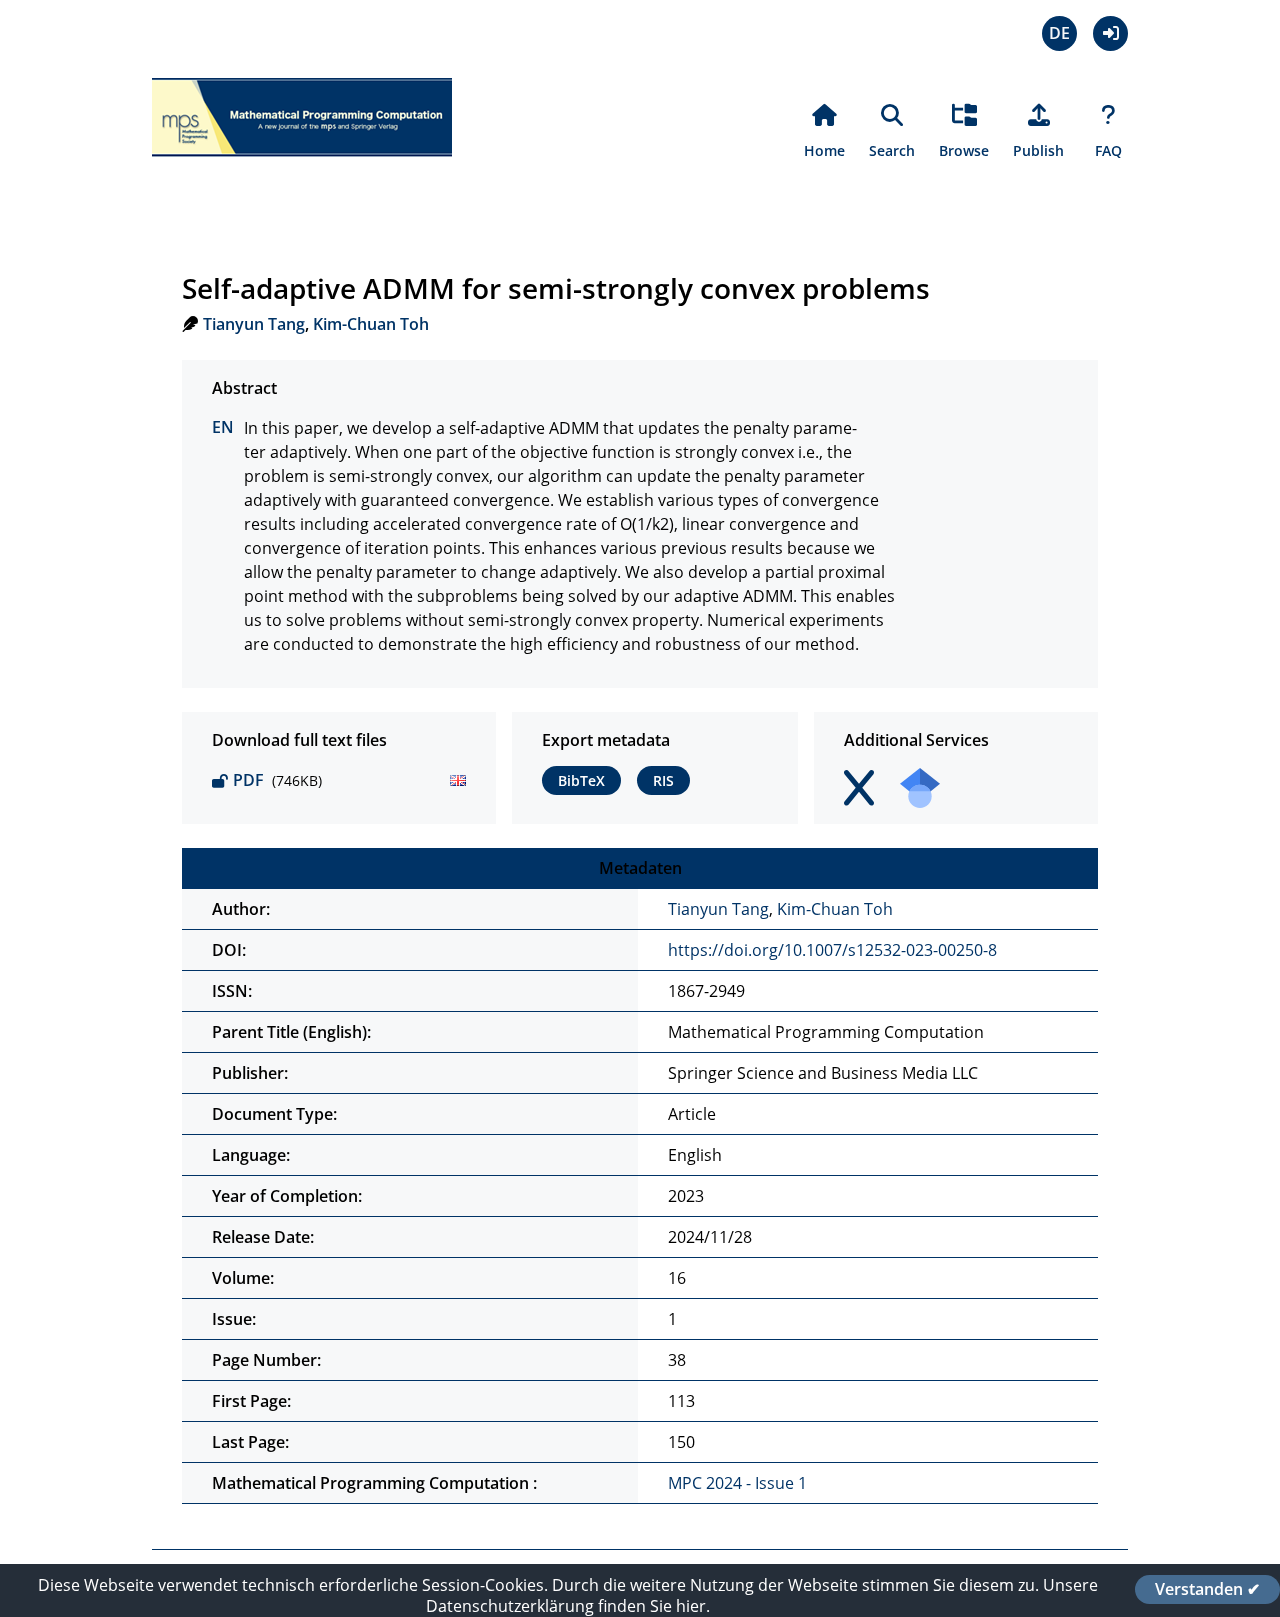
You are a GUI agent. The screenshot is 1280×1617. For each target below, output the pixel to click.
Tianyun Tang (254, 324)
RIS (663, 780)
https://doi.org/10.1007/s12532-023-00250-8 (832, 950)
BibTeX (581, 780)
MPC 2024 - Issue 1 (737, 1483)
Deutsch (1059, 33)
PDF (248, 780)
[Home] (302, 168)
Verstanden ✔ (1207, 1589)
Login (1110, 33)
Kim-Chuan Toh (371, 324)
